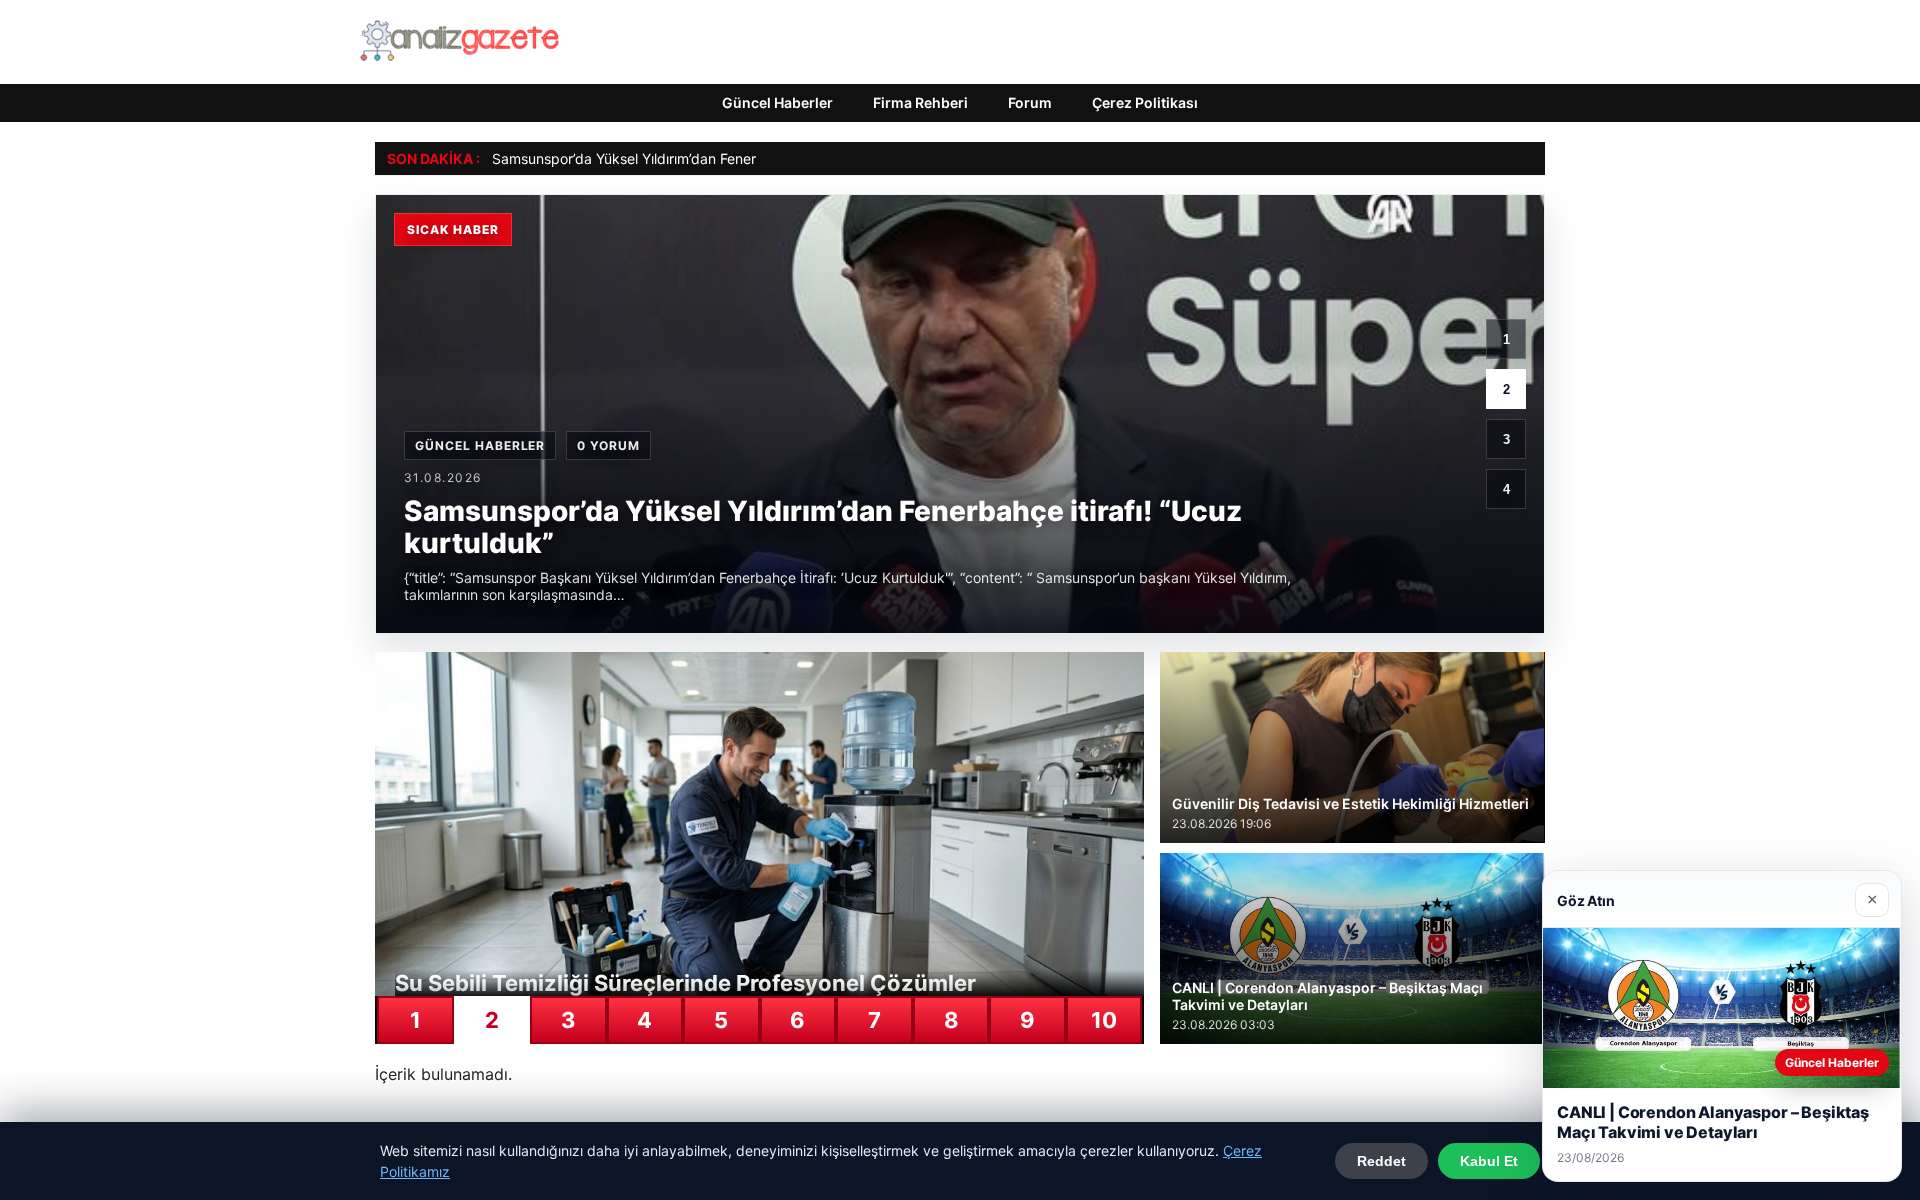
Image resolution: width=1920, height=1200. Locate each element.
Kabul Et (1489, 1161)
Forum (1030, 102)
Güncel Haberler (777, 102)
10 (1104, 1020)
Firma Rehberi (920, 102)
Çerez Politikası (1145, 102)
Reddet (1381, 1161)
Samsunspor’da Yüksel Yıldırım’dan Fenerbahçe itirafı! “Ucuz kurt (701, 158)
